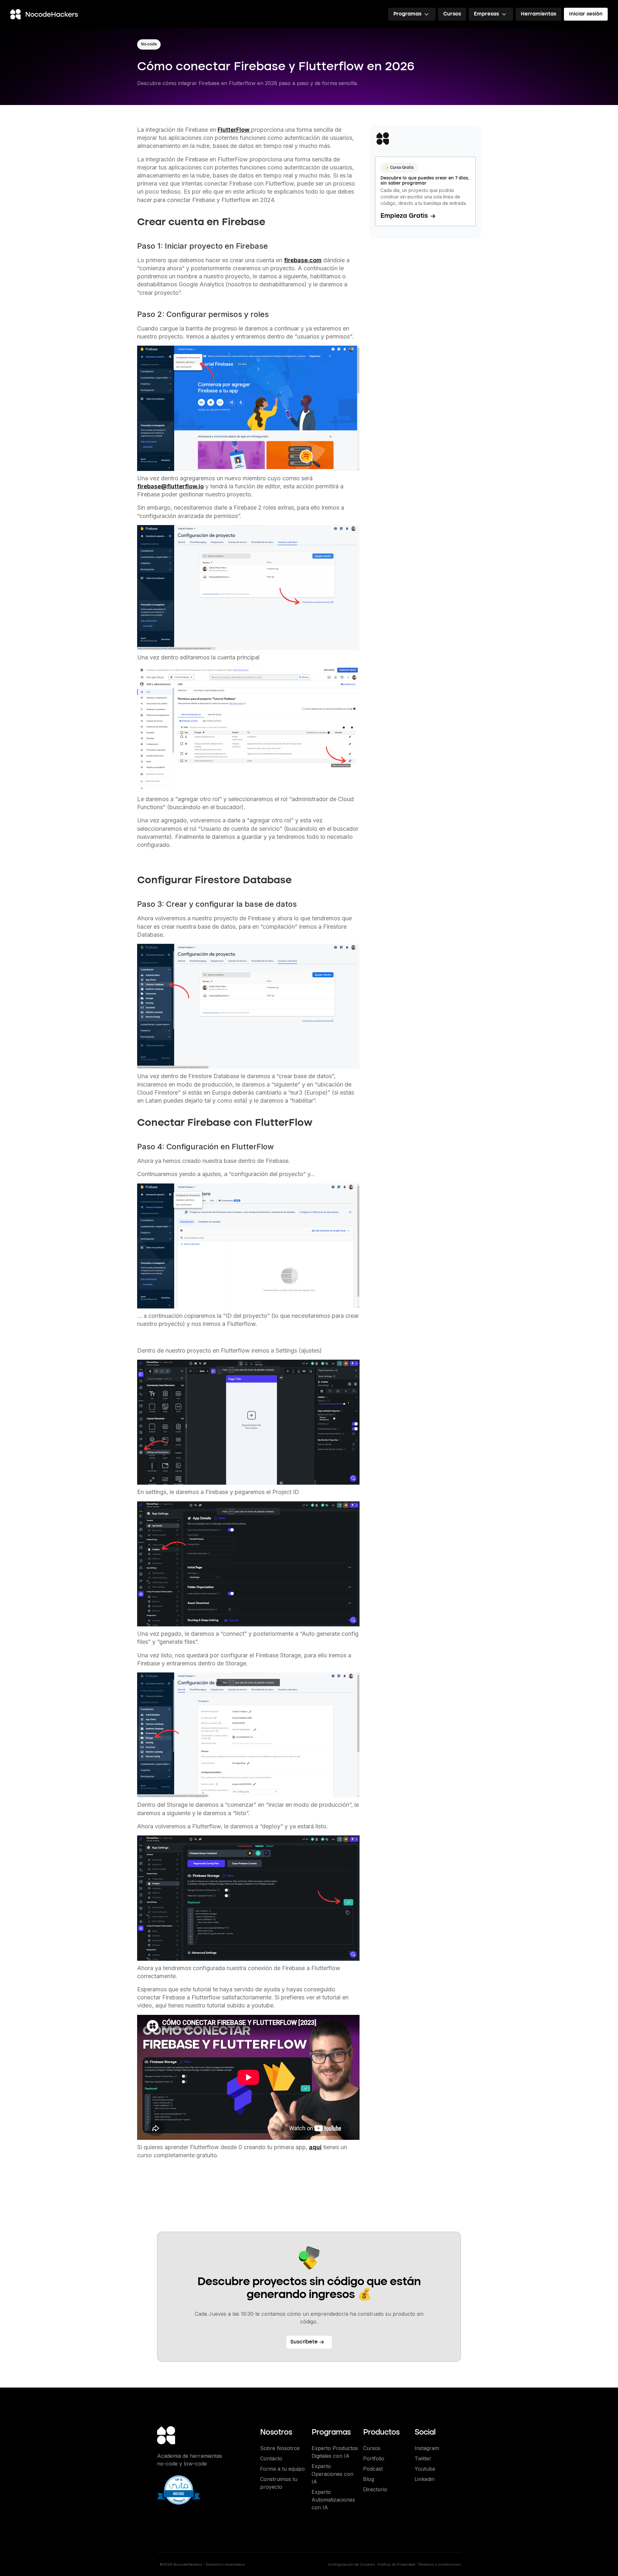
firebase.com (303, 260)
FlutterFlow (234, 130)
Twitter (423, 2458)
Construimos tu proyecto (279, 2483)
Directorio (375, 2489)
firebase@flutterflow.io (170, 486)
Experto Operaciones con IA (332, 2474)
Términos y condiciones (439, 2564)
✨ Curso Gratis (399, 168)
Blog (369, 2479)
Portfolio (374, 2458)
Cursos (452, 14)
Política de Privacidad (396, 2564)
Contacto (271, 2458)
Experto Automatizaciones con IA (333, 2500)
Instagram (427, 2448)
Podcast (373, 2469)
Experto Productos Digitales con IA (335, 2452)
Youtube (425, 2469)
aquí (315, 2147)
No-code (149, 44)
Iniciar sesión (586, 14)
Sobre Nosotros (280, 2448)
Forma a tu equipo (282, 2469)
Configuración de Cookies (351, 2564)
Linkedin (425, 2479)
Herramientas (538, 14)
